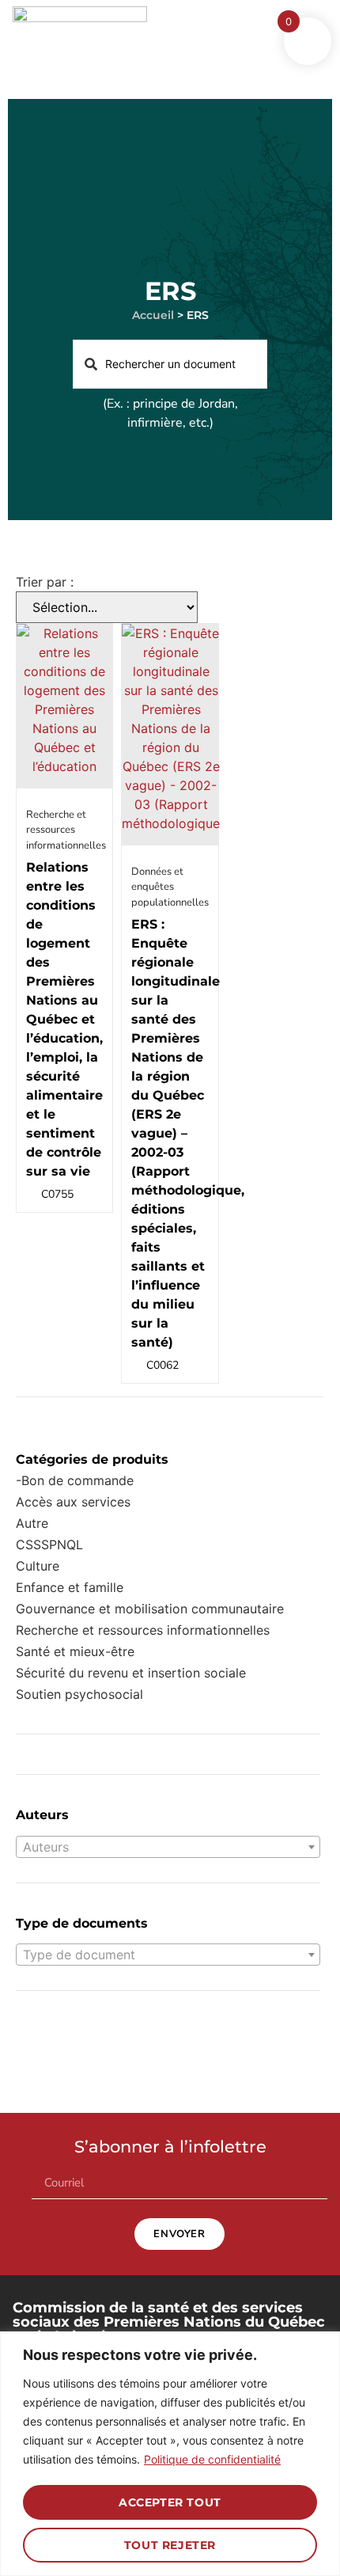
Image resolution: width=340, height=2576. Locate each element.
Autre (32, 1523)
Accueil (153, 315)
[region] (170, 2454)
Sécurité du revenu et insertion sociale (131, 1673)
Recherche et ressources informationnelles (143, 1630)
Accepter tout (170, 2502)
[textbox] (168, 1847)
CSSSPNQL (49, 1544)
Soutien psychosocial (79, 1694)
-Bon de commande (75, 1480)
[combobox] (168, 1847)
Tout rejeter (170, 2545)
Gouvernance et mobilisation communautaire (150, 1609)
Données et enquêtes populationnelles (170, 887)
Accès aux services (73, 1502)
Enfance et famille (70, 1587)
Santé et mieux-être (75, 1651)
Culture (38, 1566)
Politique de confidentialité (212, 2459)
